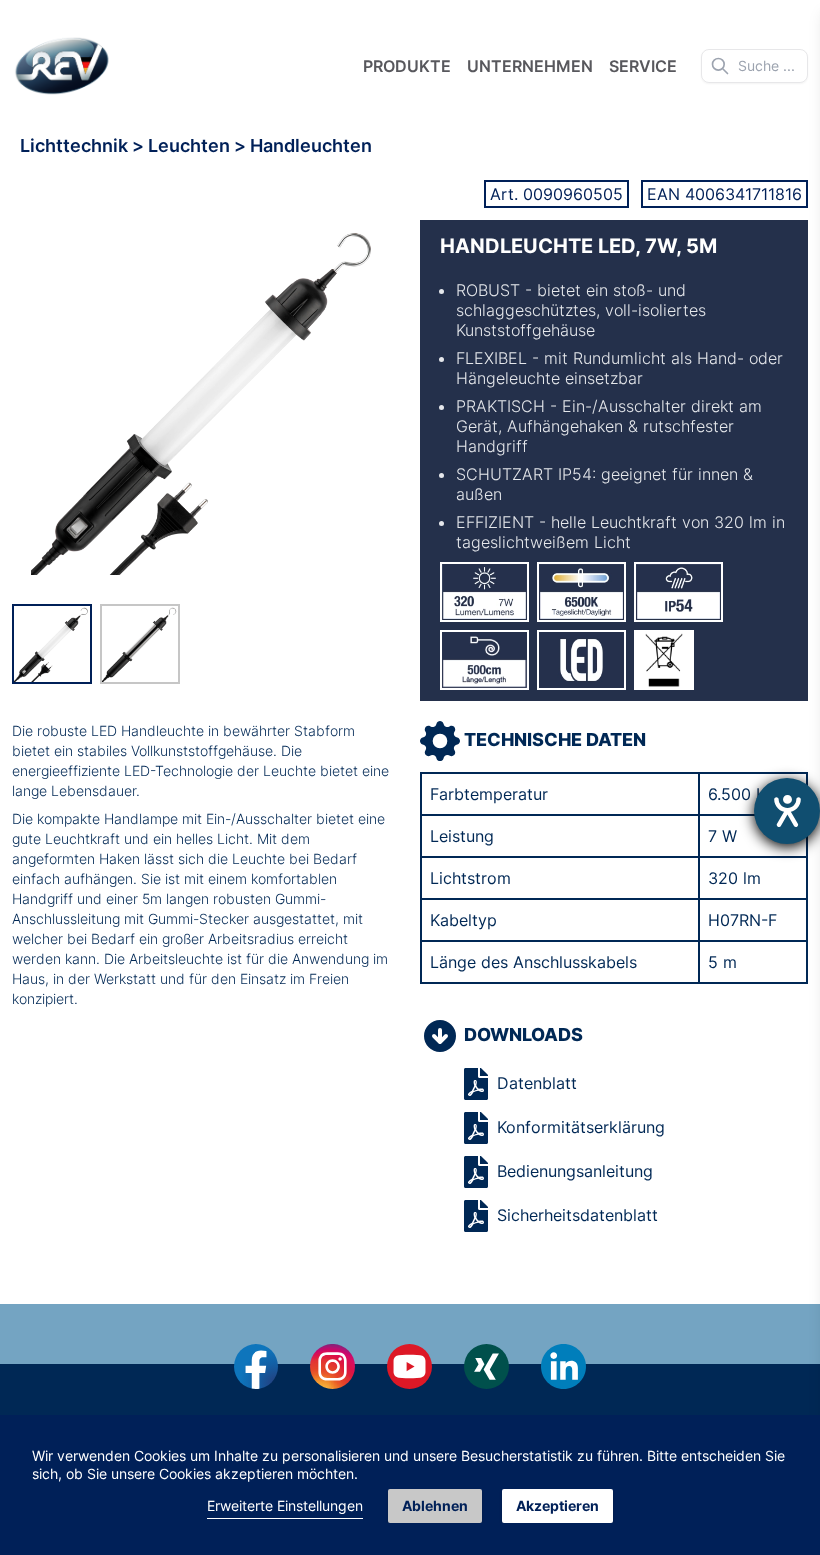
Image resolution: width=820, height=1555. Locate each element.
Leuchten (191, 145)
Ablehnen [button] (435, 1505)
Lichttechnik (76, 145)
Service (643, 66)
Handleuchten (311, 145)
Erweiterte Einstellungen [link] (285, 1505)
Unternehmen (530, 66)
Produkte (407, 66)
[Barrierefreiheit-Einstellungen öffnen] (787, 811)
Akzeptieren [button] (557, 1505)
